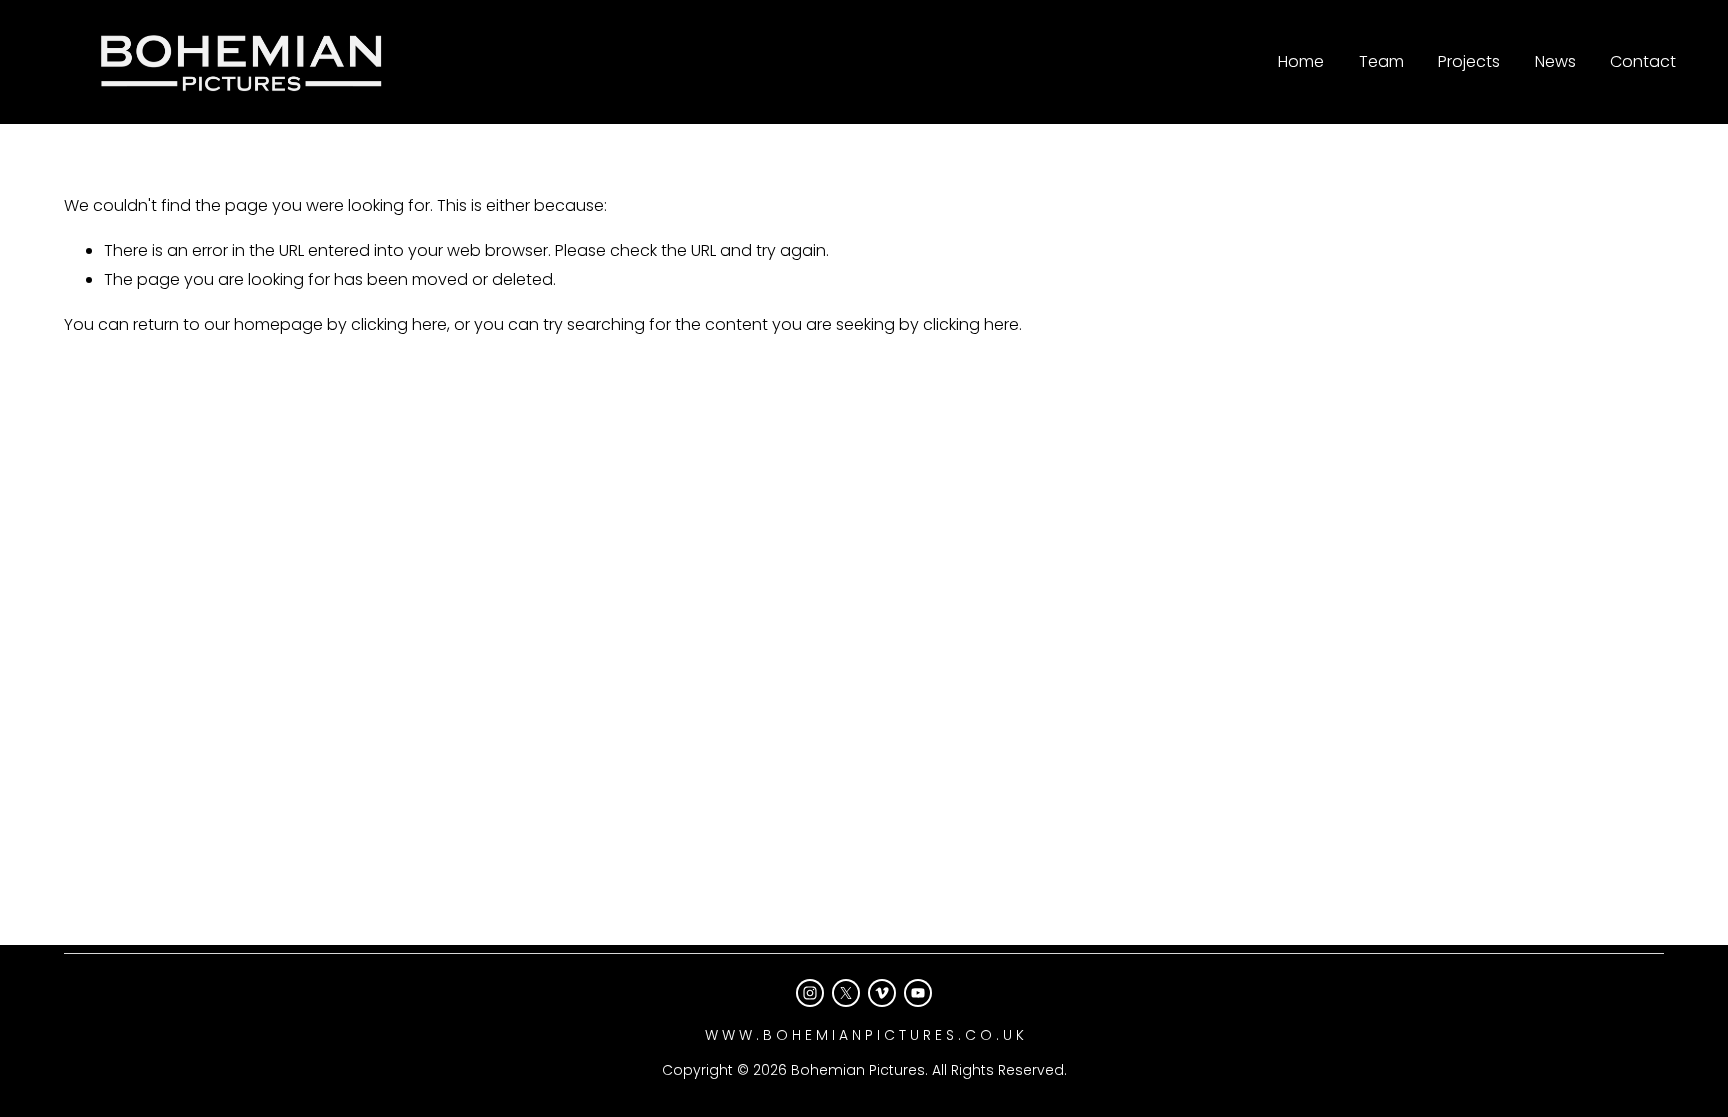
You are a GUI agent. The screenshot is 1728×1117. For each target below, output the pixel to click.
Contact (1643, 61)
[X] (846, 993)
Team (1381, 61)
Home (1301, 61)
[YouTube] (918, 993)
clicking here (399, 324)
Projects (1469, 61)
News (1555, 61)
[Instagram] (810, 993)
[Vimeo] (882, 993)
